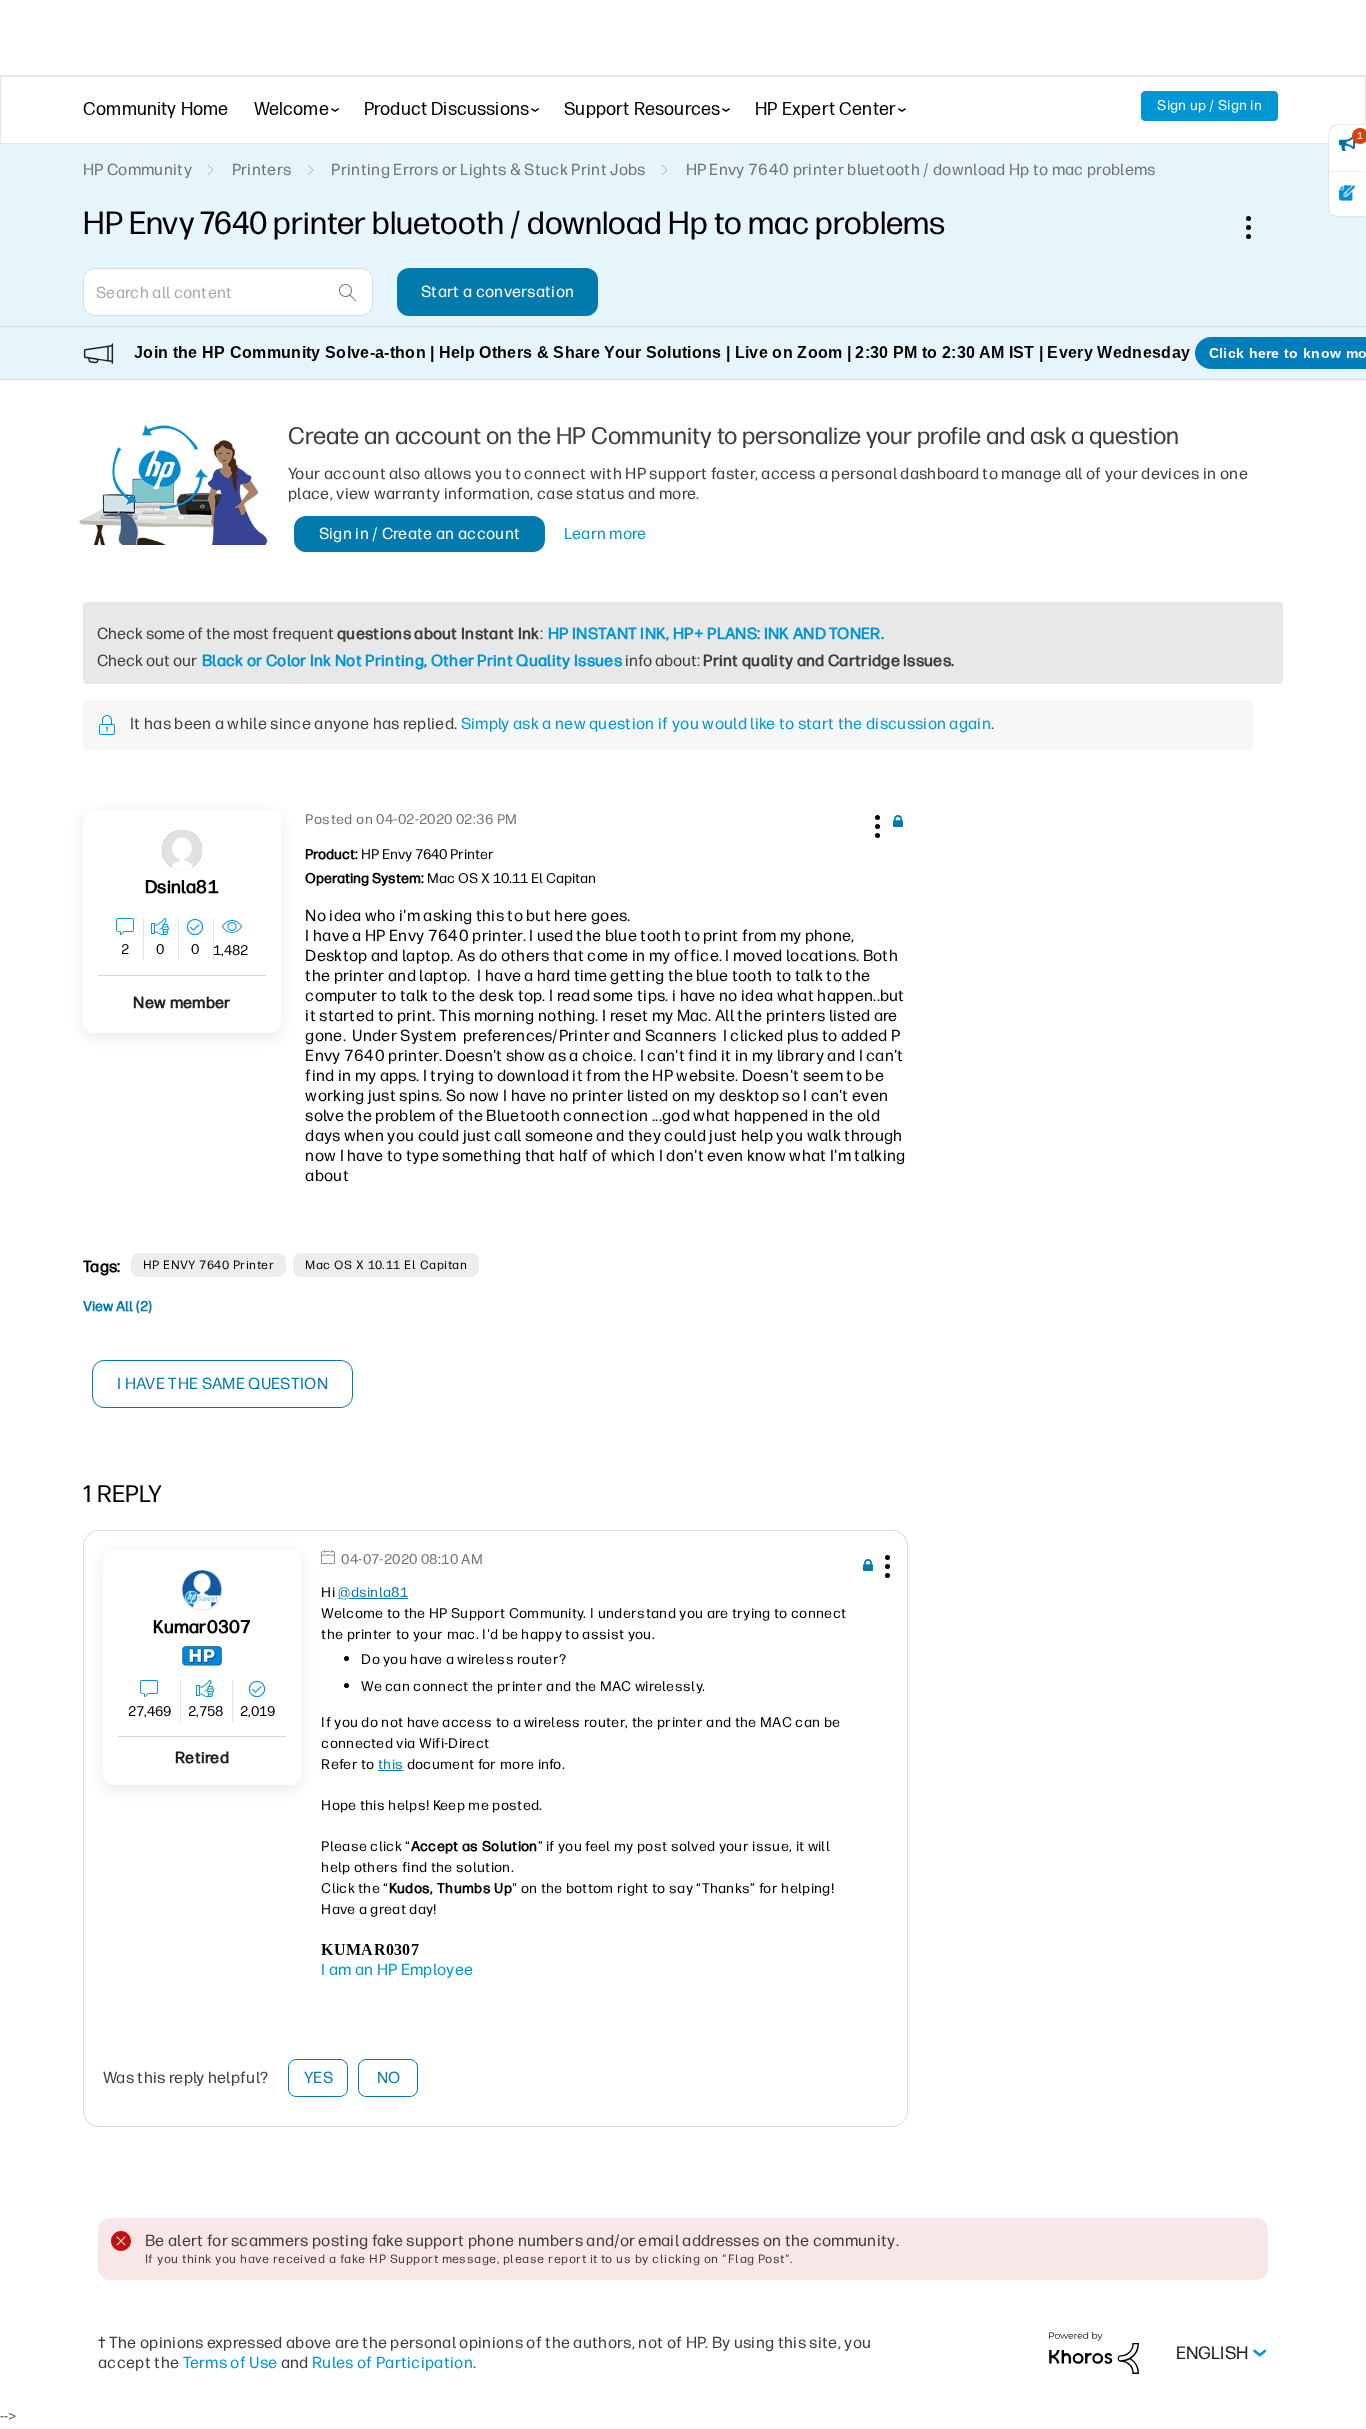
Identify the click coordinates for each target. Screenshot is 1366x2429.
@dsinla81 (373, 1592)
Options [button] (1259, 227)
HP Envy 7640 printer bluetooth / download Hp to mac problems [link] (921, 169)
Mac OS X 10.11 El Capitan (386, 1265)
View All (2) (117, 1306)
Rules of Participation (392, 2362)
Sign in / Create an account (420, 533)
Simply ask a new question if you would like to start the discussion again (726, 723)
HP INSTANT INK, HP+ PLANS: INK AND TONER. (716, 633)
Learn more (605, 533)
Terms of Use (230, 2362)
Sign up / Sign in (1209, 105)
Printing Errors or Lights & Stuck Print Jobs (488, 169)
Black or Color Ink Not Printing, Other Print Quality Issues (412, 660)
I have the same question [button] (222, 1383)
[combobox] (228, 292)
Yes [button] (318, 2077)
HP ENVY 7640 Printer (209, 1265)
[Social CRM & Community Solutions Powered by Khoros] (1094, 2352)
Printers (262, 169)
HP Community (137, 169)
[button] (875, 823)
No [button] (389, 2077)
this (390, 1764)
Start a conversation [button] (497, 291)
